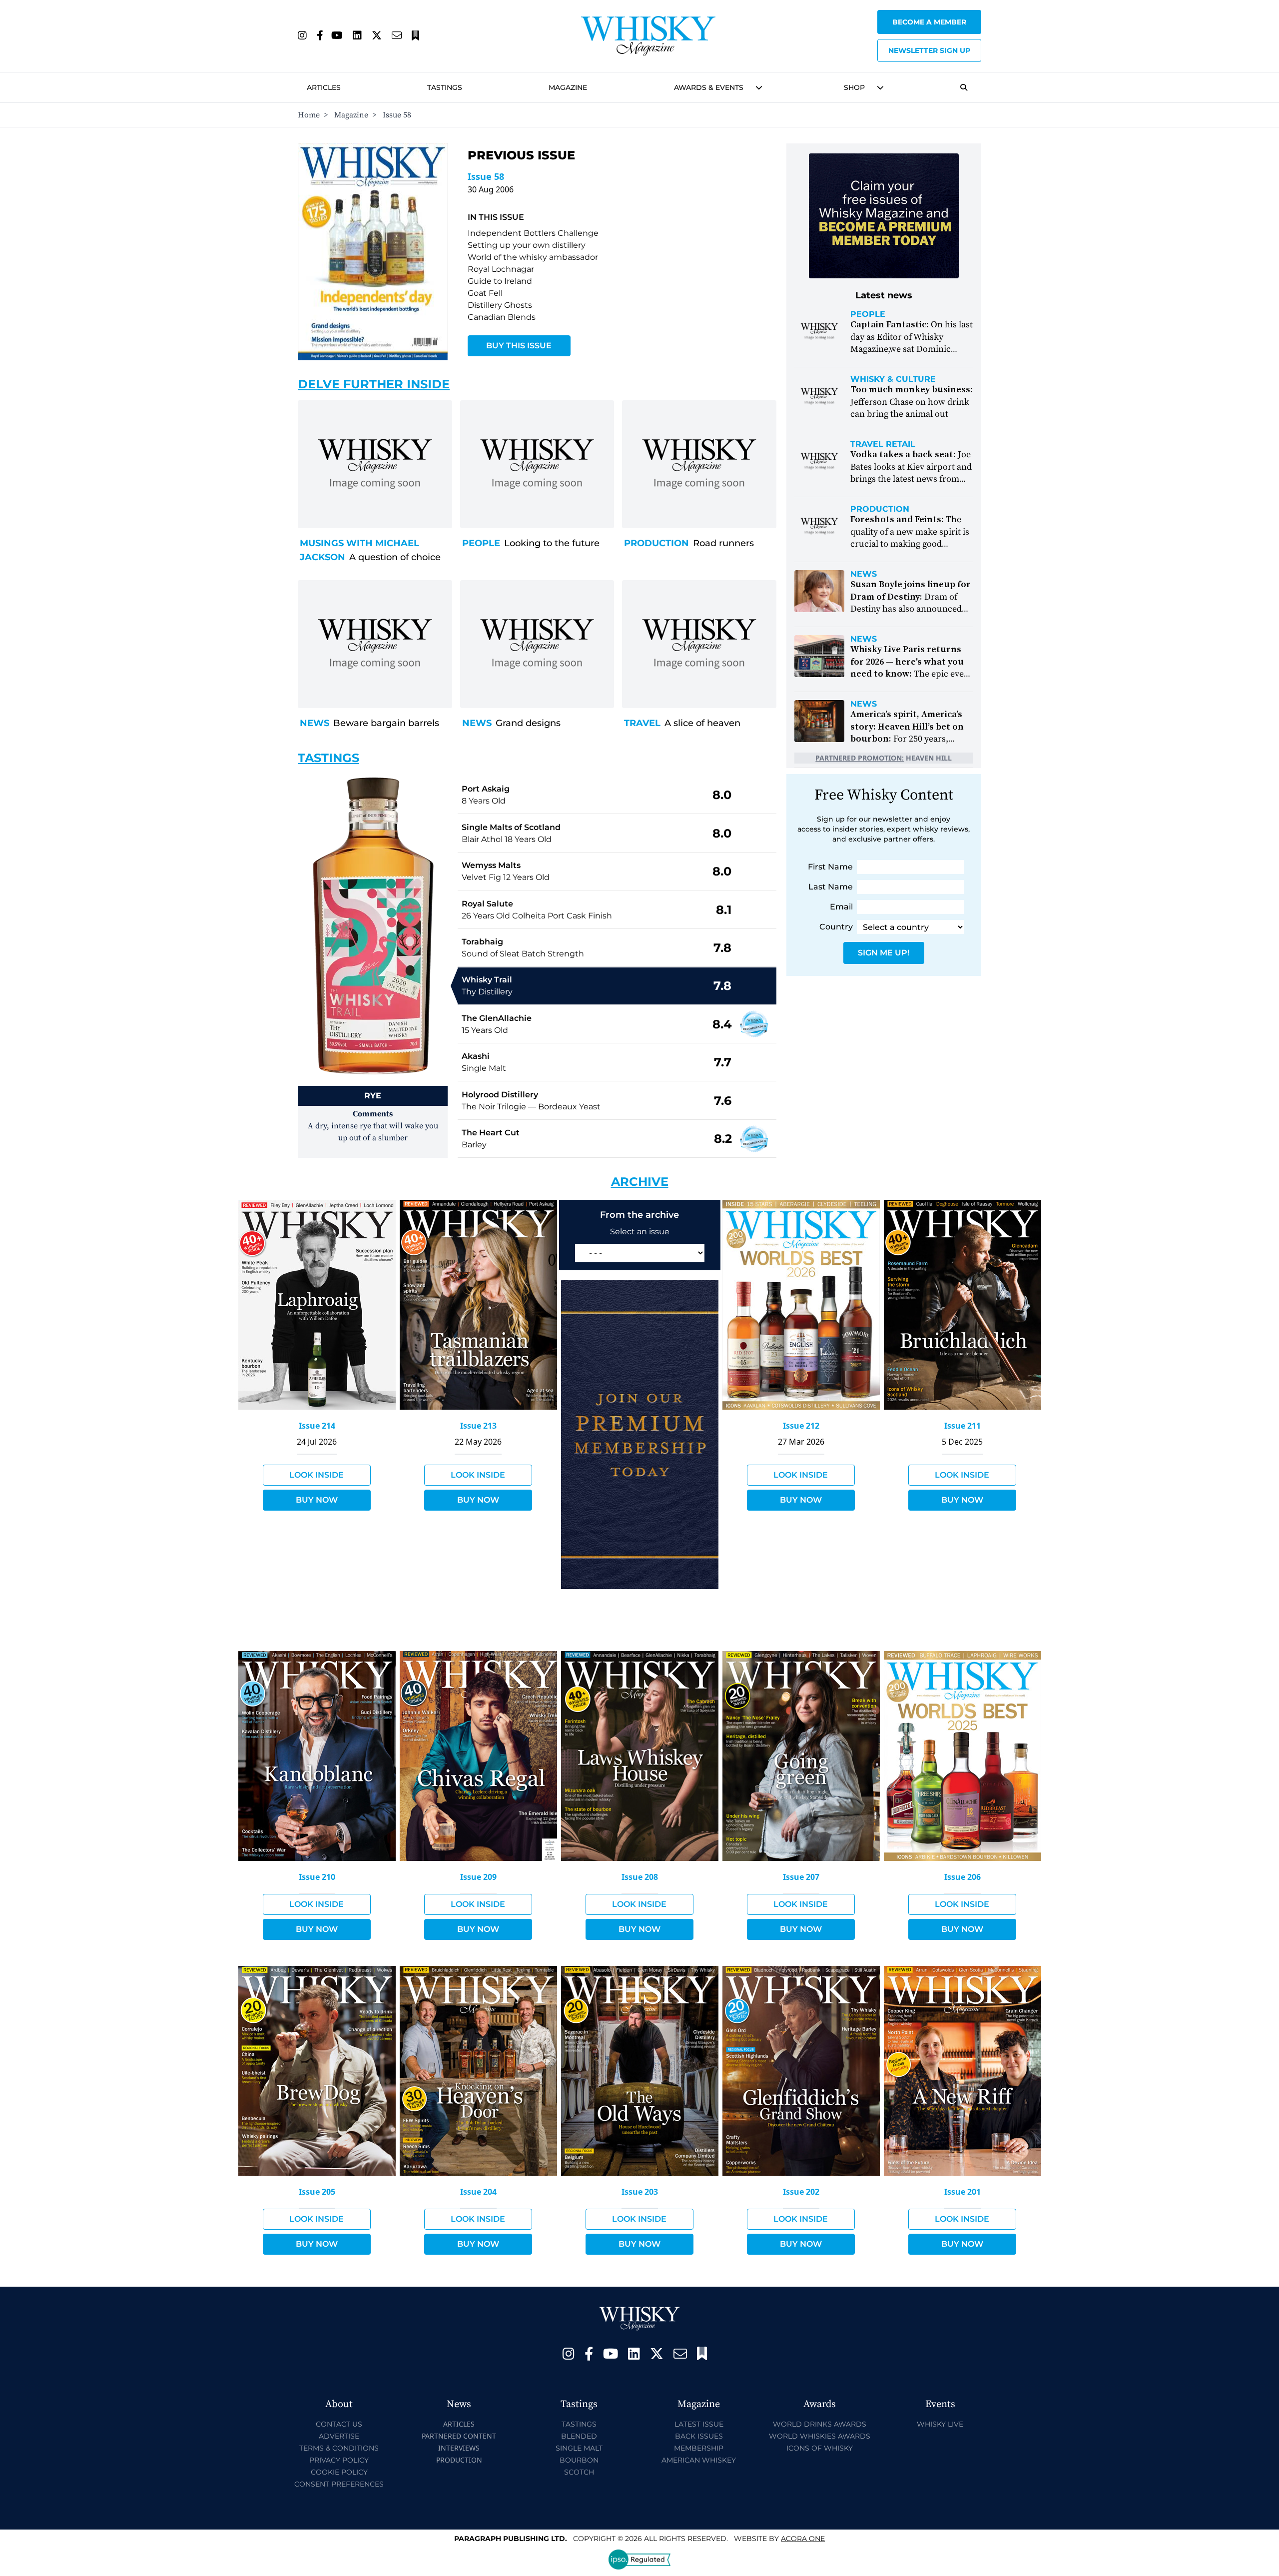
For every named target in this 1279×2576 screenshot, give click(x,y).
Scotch (579, 2472)
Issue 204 (478, 2192)
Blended (579, 2436)
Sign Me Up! (884, 953)
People (481, 543)
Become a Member (929, 22)
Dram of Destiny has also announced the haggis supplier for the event (911, 609)
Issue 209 (478, 1877)
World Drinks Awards (820, 2424)
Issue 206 (962, 1877)
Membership (699, 2448)
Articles (324, 87)
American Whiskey (699, 2460)
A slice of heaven (702, 723)
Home (309, 115)
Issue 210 (317, 1877)
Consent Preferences (339, 2484)
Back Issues (699, 2436)
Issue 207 (801, 1877)
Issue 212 (801, 1426)
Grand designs (528, 723)
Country (836, 927)
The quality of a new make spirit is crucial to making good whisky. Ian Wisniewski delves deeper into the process (910, 544)
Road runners (723, 543)
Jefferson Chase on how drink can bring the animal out (912, 402)
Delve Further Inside (374, 384)
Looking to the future (552, 543)
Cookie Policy (339, 2472)
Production (656, 543)
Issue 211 (962, 1426)
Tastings (445, 87)
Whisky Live (940, 2424)
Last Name (831, 887)
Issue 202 (801, 2192)
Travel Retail (883, 444)
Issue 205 (317, 2192)
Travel (642, 723)
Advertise (339, 2436)
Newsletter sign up (929, 50)
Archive (640, 1182)
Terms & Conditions (339, 2448)
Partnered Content (459, 2436)
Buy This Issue (519, 346)
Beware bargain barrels (386, 723)
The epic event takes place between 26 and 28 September (911, 674)
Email (841, 907)
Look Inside (317, 1475)
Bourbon (579, 2460)
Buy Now (317, 1500)
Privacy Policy (339, 2460)
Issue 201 (962, 2192)
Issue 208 (640, 1877)
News (315, 723)
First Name (830, 867)
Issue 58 (486, 176)
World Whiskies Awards (820, 2436)
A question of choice (395, 557)
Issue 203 (640, 2192)
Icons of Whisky (820, 2448)
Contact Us (339, 2424)
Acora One (803, 2539)
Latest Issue (699, 2424)
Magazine (568, 87)
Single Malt (579, 2448)
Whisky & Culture (893, 379)
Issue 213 (478, 1426)
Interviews (459, 2448)
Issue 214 (317, 1426)
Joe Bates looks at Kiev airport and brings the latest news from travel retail (911, 473)
